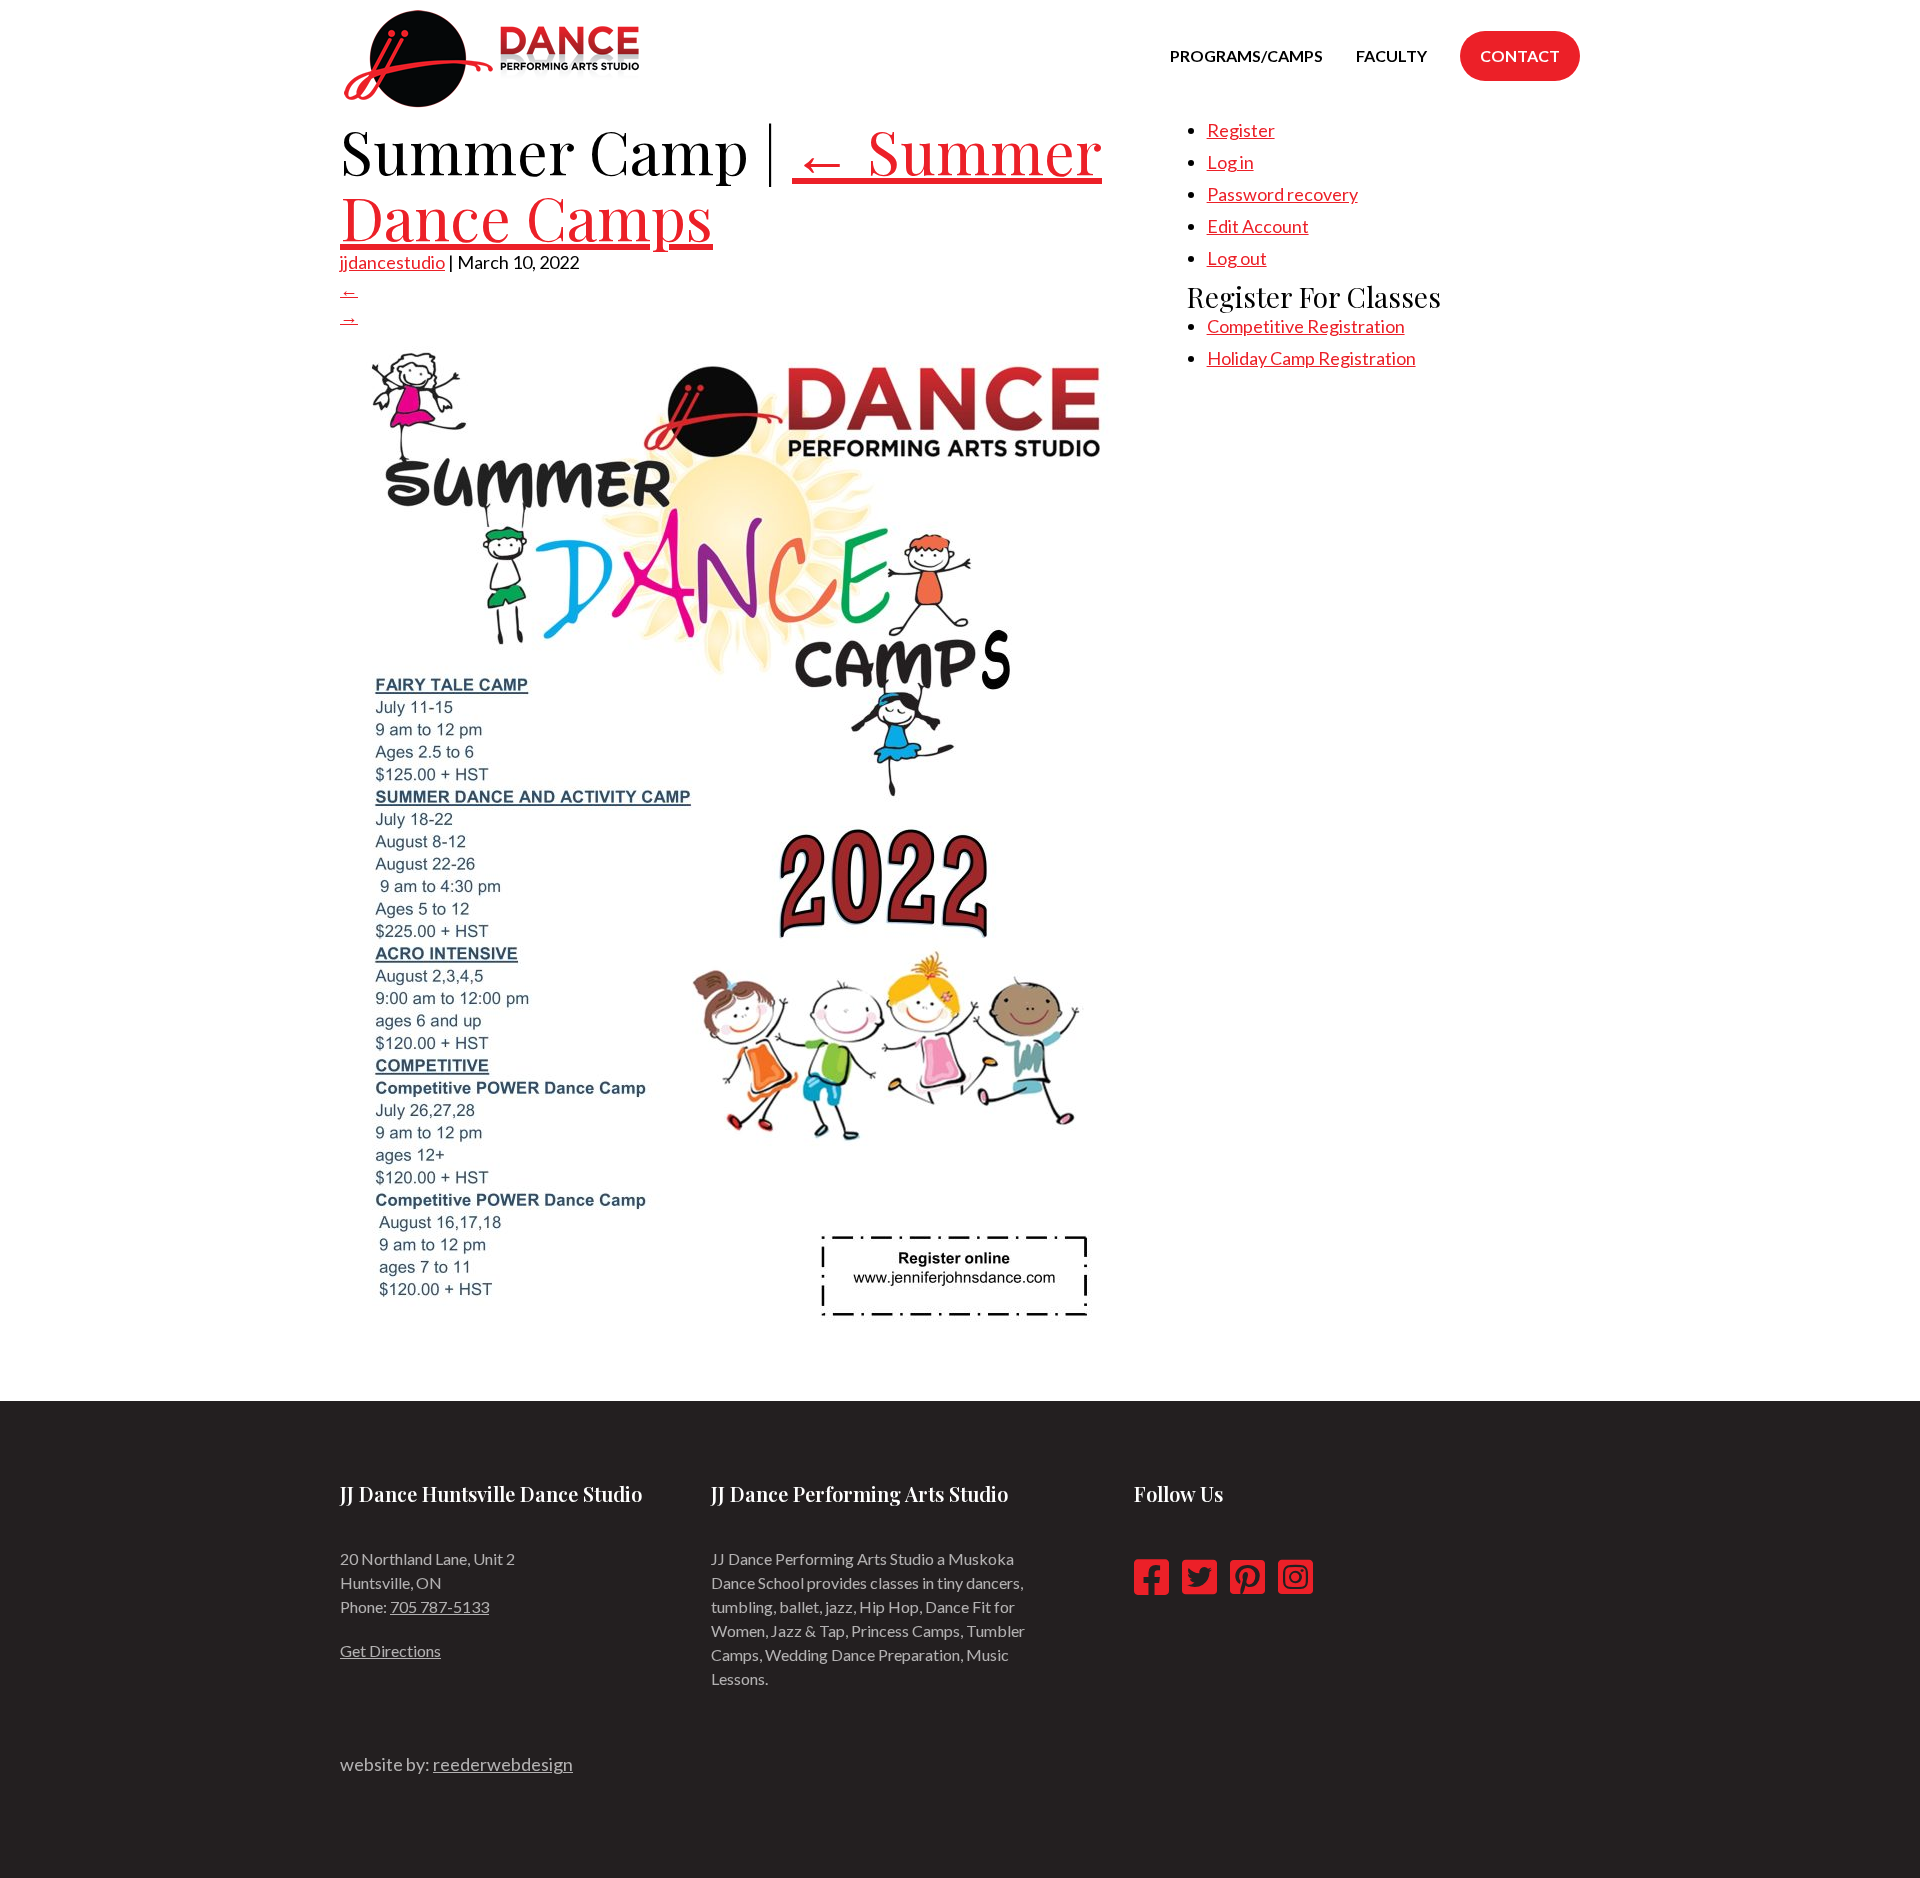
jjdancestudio (392, 262)
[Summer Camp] (735, 1347)
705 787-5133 (439, 1606)
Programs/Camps (1246, 55)
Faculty (1391, 55)
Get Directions (390, 1650)
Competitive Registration (1306, 326)
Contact (1520, 55)
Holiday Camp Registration (1311, 358)
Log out (1237, 258)
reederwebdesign (503, 1764)
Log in (1230, 162)
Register (1241, 130)
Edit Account (1258, 226)
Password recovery (1282, 194)
